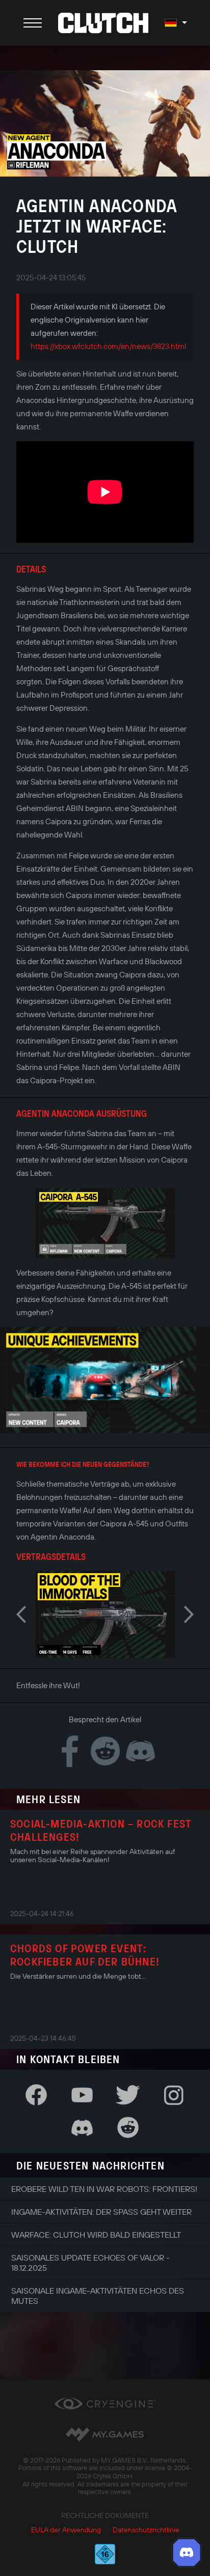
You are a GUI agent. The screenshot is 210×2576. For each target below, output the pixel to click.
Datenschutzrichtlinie (146, 2530)
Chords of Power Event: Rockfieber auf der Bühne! (85, 1955)
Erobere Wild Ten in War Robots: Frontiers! (104, 2189)
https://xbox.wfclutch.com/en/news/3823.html (108, 346)
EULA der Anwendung (66, 2530)
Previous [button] (21, 1614)
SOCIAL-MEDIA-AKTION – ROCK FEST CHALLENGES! (101, 1830)
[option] (105, 1223)
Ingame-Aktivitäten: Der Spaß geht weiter (101, 2212)
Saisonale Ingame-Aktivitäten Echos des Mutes (98, 2296)
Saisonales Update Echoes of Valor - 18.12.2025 (90, 2263)
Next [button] (189, 1614)
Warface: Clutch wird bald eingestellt (96, 2235)
